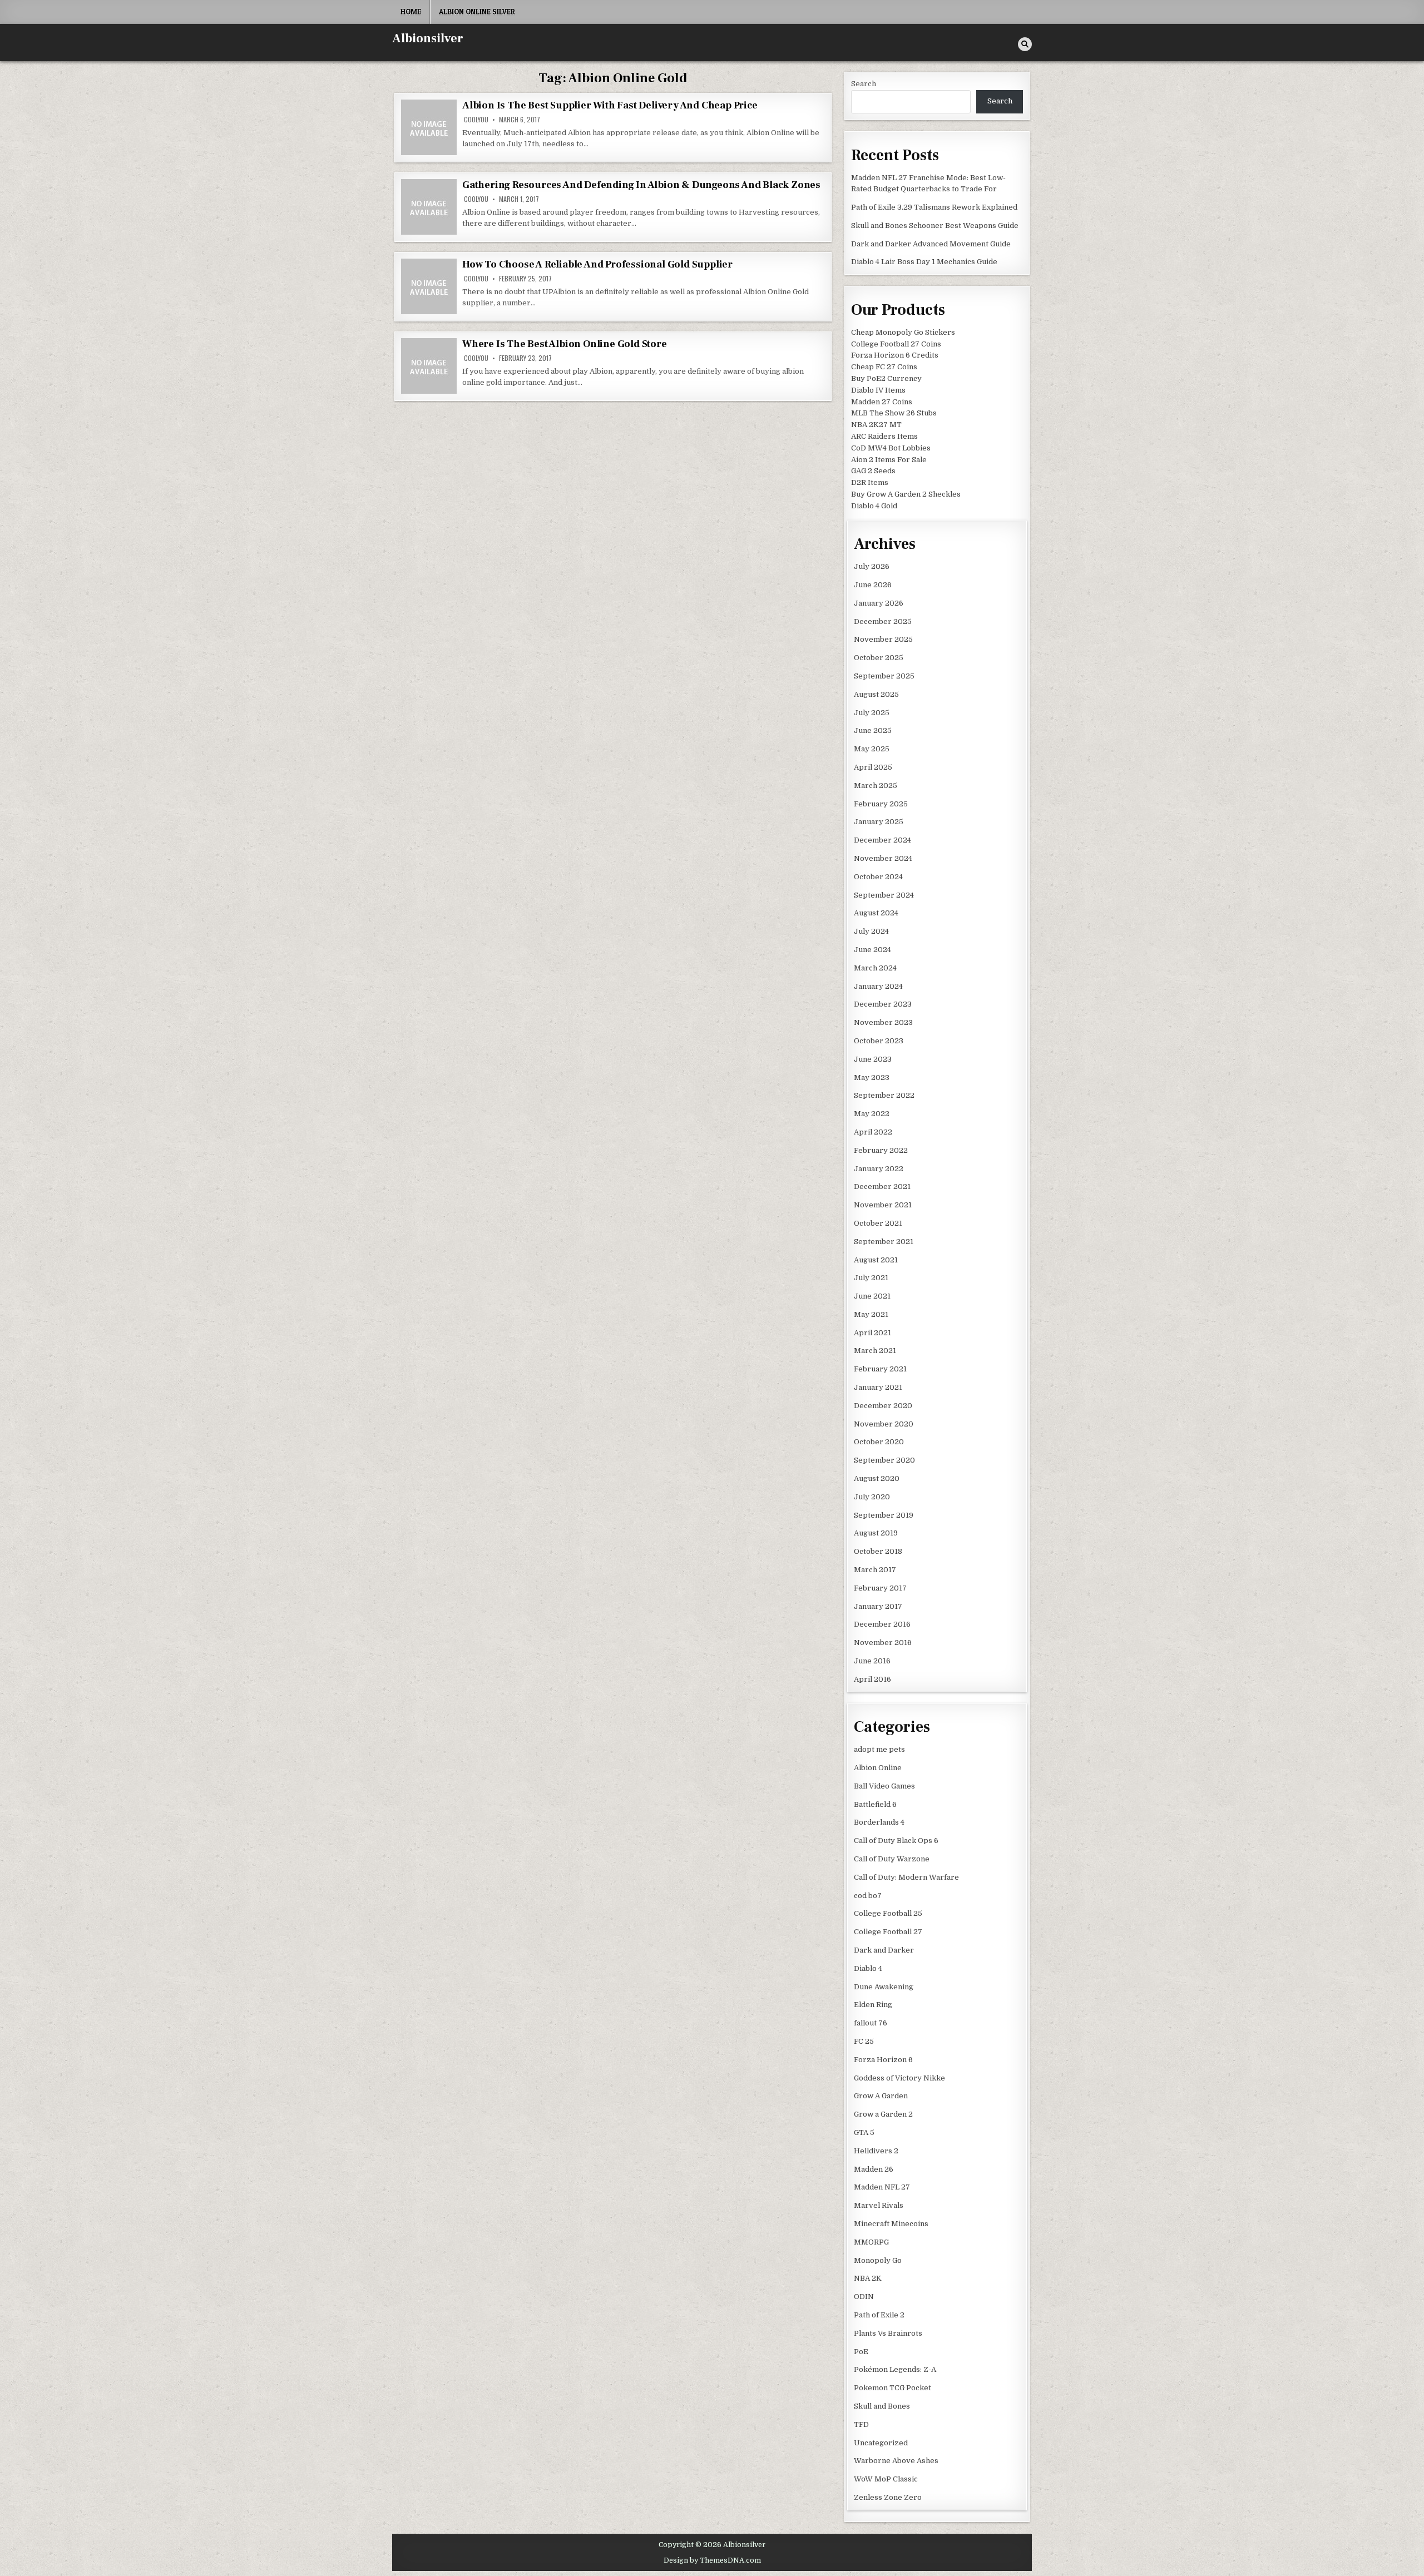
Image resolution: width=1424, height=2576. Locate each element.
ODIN (864, 2297)
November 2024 (883, 858)
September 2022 (884, 1095)
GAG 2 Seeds (873, 471)
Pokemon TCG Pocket (893, 2388)
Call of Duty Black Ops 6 (896, 1841)
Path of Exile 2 (879, 2315)
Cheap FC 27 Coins (884, 367)
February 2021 (880, 1369)
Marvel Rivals (879, 2205)
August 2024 (876, 913)
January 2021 (878, 1387)
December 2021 (882, 1187)
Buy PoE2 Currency (886, 378)
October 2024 (878, 877)
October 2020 (879, 1442)
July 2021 (871, 1278)
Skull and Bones (882, 2406)
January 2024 (878, 986)
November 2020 (884, 1424)
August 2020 (877, 1478)
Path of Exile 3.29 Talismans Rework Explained (934, 207)
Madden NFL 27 (882, 2187)
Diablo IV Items (878, 390)
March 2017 (875, 1570)
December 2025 (883, 621)
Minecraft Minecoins (891, 2224)
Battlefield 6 (875, 1804)
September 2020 (884, 1460)
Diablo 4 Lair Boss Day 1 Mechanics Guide (924, 262)
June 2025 (873, 730)
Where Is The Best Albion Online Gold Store (565, 344)
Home (411, 12)
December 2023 (883, 1004)
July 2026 (872, 566)
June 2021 (872, 1296)
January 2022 (879, 1169)
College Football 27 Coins (896, 344)
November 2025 (883, 639)
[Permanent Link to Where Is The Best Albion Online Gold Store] (429, 366)
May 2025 (872, 749)
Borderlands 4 (879, 1822)
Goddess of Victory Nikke (899, 2078)
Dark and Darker (884, 1950)
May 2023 (872, 1078)
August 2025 (876, 694)
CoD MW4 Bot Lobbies (891, 448)
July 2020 (872, 1497)
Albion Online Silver (477, 12)
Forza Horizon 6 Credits (895, 355)
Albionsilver (428, 38)
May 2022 (872, 1114)
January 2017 (878, 1606)
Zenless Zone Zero (888, 2497)
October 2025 (879, 658)
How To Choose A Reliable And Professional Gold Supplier (597, 264)
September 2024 (884, 895)
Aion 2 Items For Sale (889, 460)
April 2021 (872, 1333)
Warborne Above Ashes (896, 2461)
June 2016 (872, 1661)
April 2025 (873, 767)
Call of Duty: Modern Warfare (906, 1877)
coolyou (476, 120)
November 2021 (883, 1205)
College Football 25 (888, 1913)
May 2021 (871, 1314)
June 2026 (873, 585)
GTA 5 (864, 2132)
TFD (861, 2424)
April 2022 (873, 1132)
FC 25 (864, 2041)
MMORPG (871, 2242)
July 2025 (872, 713)
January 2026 (879, 603)
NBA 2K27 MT (876, 425)
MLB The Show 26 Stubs (894, 413)
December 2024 (882, 840)
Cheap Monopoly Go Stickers (903, 332)
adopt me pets (879, 1749)
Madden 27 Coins (882, 402)
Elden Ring (873, 2005)
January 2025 (879, 822)
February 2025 (881, 804)
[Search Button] (1025, 44)
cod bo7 (868, 1896)
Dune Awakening (884, 1987)
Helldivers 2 (876, 2151)
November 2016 (883, 1643)
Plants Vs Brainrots (888, 2333)
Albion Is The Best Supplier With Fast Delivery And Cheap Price (610, 105)
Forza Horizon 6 (883, 2060)
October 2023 (879, 1041)
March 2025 (876, 786)
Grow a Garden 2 (883, 2114)
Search (864, 84)
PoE (861, 2352)
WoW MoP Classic (886, 2479)
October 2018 (878, 1551)
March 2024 (875, 968)
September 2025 (884, 676)
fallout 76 (871, 2023)
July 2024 (871, 931)
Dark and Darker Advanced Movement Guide (931, 244)
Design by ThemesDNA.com (712, 2560)
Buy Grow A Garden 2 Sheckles (906, 494)
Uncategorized (881, 2443)
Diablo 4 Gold (874, 506)
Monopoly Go (878, 2260)
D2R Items (870, 482)
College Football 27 (888, 1932)
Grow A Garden (881, 2096)
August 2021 (876, 1260)
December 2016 (882, 1624)
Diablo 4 (868, 1968)
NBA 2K (868, 2278)
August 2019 (876, 1533)
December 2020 (883, 1406)
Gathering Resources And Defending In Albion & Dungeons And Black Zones (641, 185)
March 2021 (875, 1351)
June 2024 (872, 950)
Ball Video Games (884, 1786)
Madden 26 (874, 2169)
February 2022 (881, 1150)
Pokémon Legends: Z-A (895, 2369)
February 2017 (880, 1588)
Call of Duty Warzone (892, 1859)
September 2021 (884, 1242)
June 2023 (873, 1059)
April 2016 (872, 1679)
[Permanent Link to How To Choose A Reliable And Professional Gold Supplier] (429, 286)
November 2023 (883, 1022)
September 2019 (884, 1515)
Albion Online (878, 1768)
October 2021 (878, 1223)
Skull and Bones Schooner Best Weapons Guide (935, 226)
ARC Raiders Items (884, 436)
